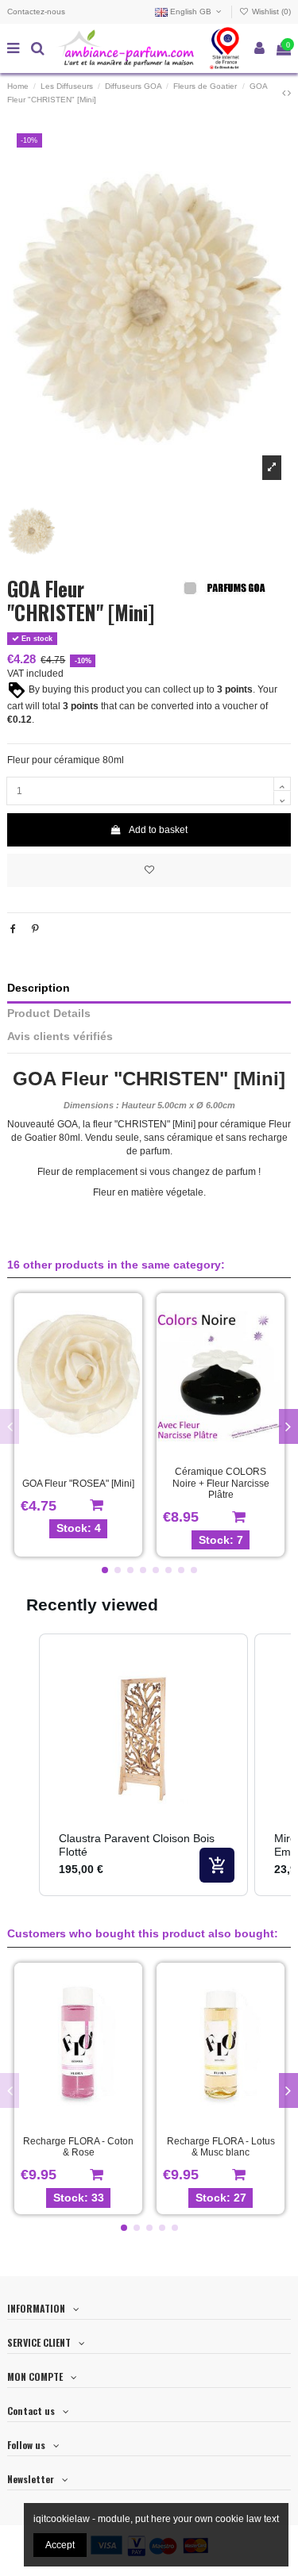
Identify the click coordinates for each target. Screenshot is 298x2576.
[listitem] (143, 1765)
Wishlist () (270, 12)
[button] (105, 1570)
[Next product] (289, 93)
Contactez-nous (36, 12)
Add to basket (158, 830)
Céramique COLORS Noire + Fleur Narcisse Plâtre (221, 1483)
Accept (60, 2545)
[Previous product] (285, 93)
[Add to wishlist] (149, 870)
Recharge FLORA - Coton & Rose (78, 2147)
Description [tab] (39, 988)
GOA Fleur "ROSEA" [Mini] (78, 1484)
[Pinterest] (35, 929)
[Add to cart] (217, 1865)
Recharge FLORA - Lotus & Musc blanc (221, 2147)
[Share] (13, 929)
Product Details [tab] (49, 1014)
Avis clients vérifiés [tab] (60, 1037)
